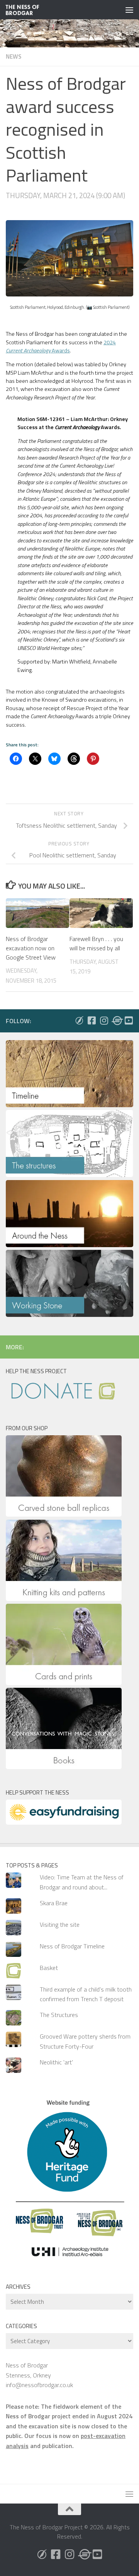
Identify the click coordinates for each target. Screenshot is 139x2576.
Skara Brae (54, 1903)
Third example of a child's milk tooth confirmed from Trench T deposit (86, 1994)
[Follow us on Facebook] (92, 1020)
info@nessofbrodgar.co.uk (39, 2385)
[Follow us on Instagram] (104, 1020)
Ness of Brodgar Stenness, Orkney (28, 2370)
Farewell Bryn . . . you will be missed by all (96, 943)
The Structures (59, 2015)
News (14, 56)
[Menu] (129, 10)
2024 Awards (61, 346)
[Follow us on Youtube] (129, 1020)
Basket (49, 1968)
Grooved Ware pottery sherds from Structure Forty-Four (85, 2041)
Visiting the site (60, 1924)
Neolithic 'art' (56, 2062)
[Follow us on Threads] (116, 1020)
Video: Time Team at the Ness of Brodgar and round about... (82, 1882)
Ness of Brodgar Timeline (72, 1946)
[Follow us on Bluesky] (79, 1020)
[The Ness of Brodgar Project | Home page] (28, 10)
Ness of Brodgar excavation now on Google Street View (31, 948)
